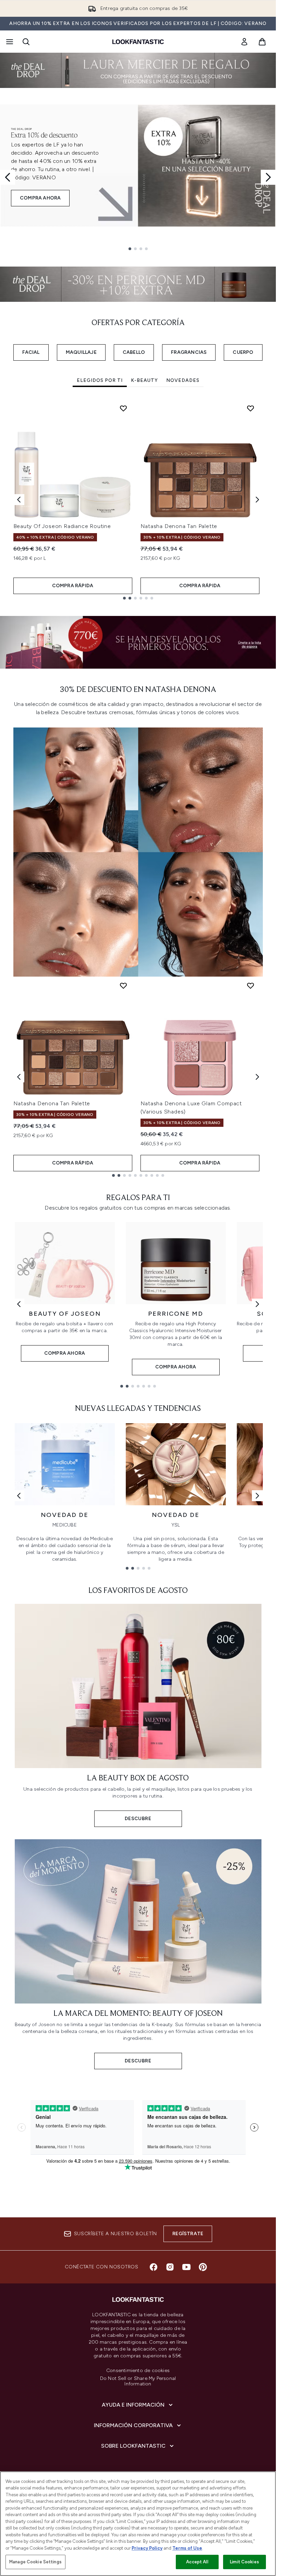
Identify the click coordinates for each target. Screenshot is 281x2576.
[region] (138, 2524)
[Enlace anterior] (19, 1304)
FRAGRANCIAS (189, 352)
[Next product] (257, 1077)
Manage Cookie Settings (35, 2562)
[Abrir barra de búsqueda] (26, 42)
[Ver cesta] (262, 42)
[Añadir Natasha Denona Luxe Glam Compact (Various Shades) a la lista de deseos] (251, 986)
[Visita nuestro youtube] (186, 2267)
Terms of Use (187, 2548)
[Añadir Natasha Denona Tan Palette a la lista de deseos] (251, 408)
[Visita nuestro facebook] (154, 2267)
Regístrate (188, 2234)
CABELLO (134, 352)
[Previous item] (19, 500)
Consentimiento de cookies (138, 2371)
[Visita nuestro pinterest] (203, 2267)
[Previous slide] (8, 177)
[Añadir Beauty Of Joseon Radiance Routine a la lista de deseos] (123, 408)
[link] (244, 42)
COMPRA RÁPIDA (73, 586)
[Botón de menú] (9, 42)
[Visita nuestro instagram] (170, 2267)
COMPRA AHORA (40, 198)
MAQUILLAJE (81, 352)
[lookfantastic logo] (138, 42)
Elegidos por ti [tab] (100, 380)
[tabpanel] (138, 499)
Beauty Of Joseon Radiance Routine (62, 526)
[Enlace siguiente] (257, 1304)
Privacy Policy (147, 2548)
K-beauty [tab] (144, 380)
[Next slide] (268, 177)
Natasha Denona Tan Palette (179, 526)
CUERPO (243, 352)
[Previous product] (19, 1077)
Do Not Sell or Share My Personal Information (138, 2381)
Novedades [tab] (183, 380)
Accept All (197, 2562)
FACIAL (31, 352)
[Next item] (257, 500)
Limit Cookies (245, 2562)
